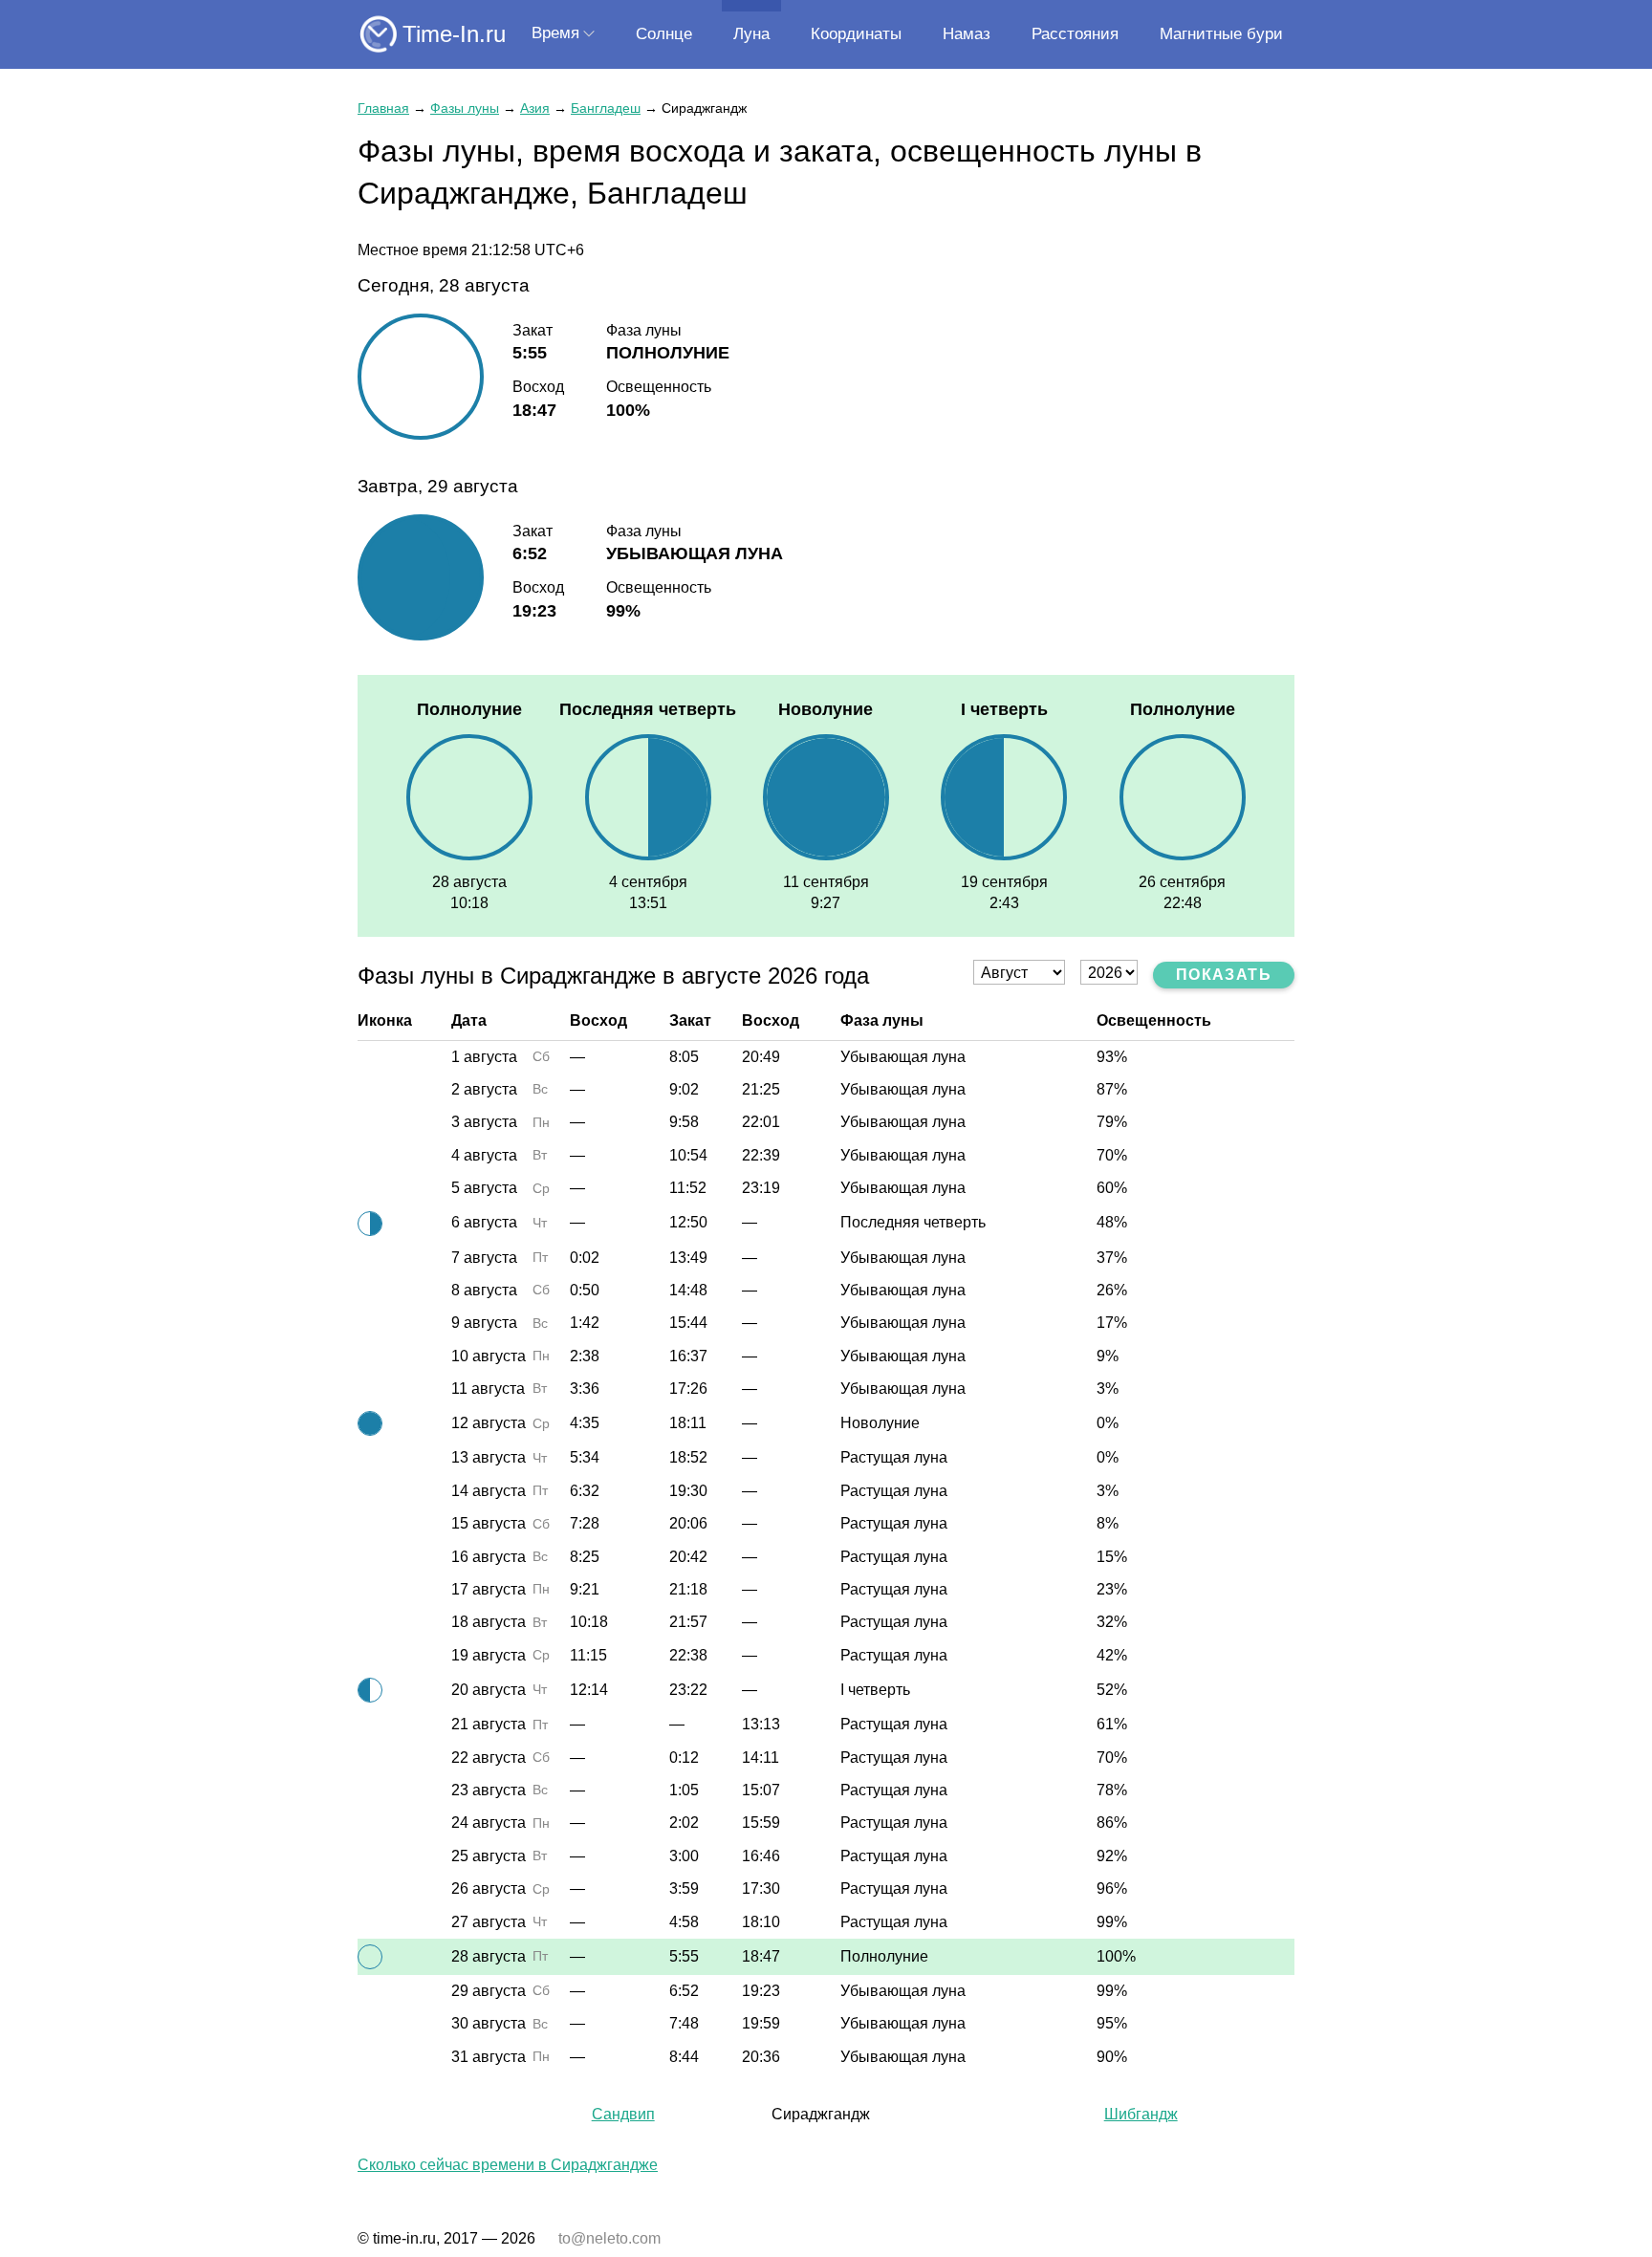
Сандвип (623, 2114)
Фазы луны (465, 108)
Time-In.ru (454, 34)
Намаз (967, 34)
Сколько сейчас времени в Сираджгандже (508, 2165)
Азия (535, 108)
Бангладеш (606, 108)
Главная (383, 108)
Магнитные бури (1221, 34)
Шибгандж (1141, 2114)
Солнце (664, 34)
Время (555, 33)
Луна (751, 34)
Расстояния (1075, 34)
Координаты (856, 34)
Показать (1224, 975)
